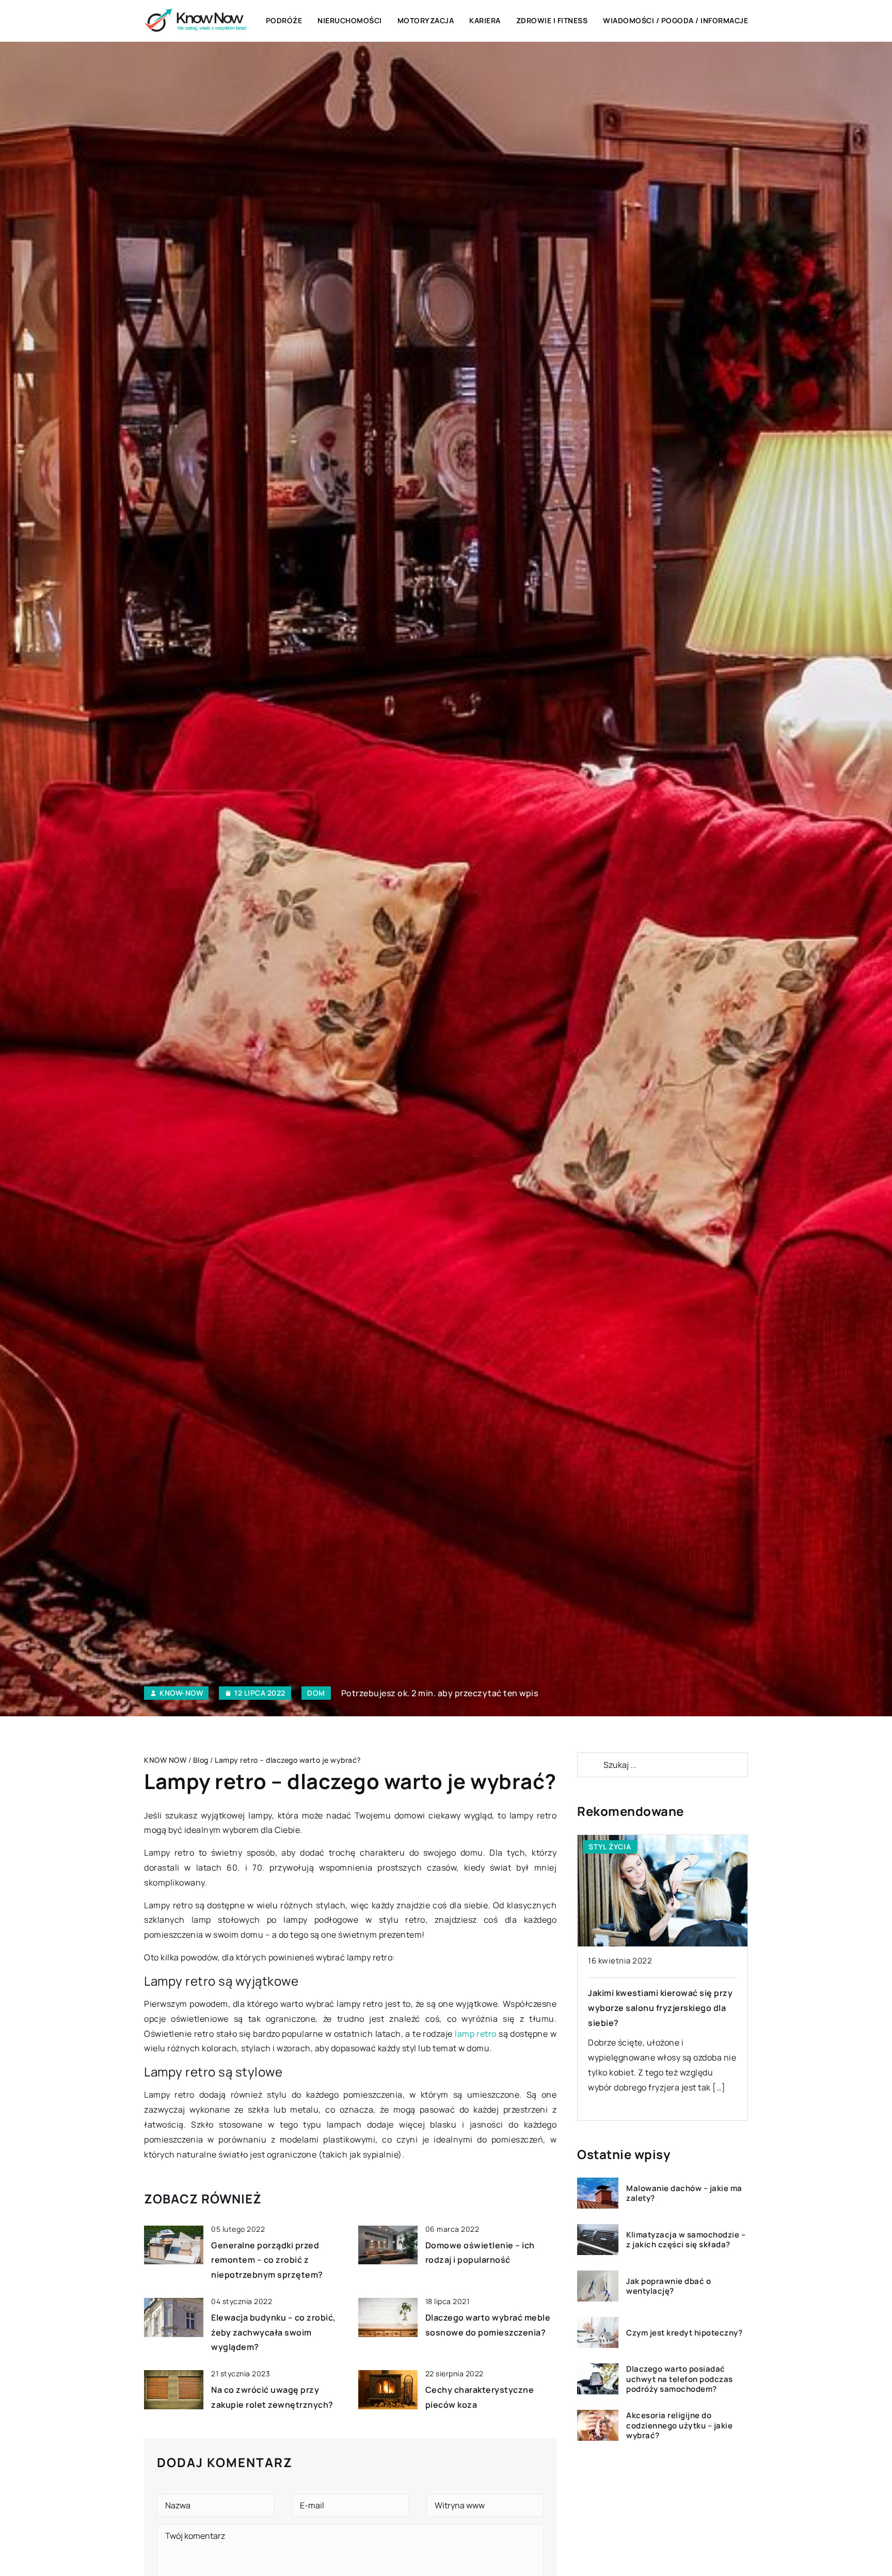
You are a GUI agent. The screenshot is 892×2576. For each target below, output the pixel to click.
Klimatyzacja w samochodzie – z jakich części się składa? (686, 2240)
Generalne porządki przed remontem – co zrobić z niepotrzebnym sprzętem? (267, 2260)
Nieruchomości (350, 20)
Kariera (485, 20)
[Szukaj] (590, 1765)
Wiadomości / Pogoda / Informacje (675, 20)
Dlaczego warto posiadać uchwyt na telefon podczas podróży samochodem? (680, 2379)
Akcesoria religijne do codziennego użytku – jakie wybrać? (679, 2426)
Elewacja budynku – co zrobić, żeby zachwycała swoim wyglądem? (274, 2332)
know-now (181, 1693)
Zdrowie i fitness (552, 20)
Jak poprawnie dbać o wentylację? (668, 2286)
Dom (316, 1693)
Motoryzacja (426, 20)
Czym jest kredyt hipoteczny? (684, 2333)
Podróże (284, 20)
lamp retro (476, 2034)
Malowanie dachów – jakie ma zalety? (684, 2193)
